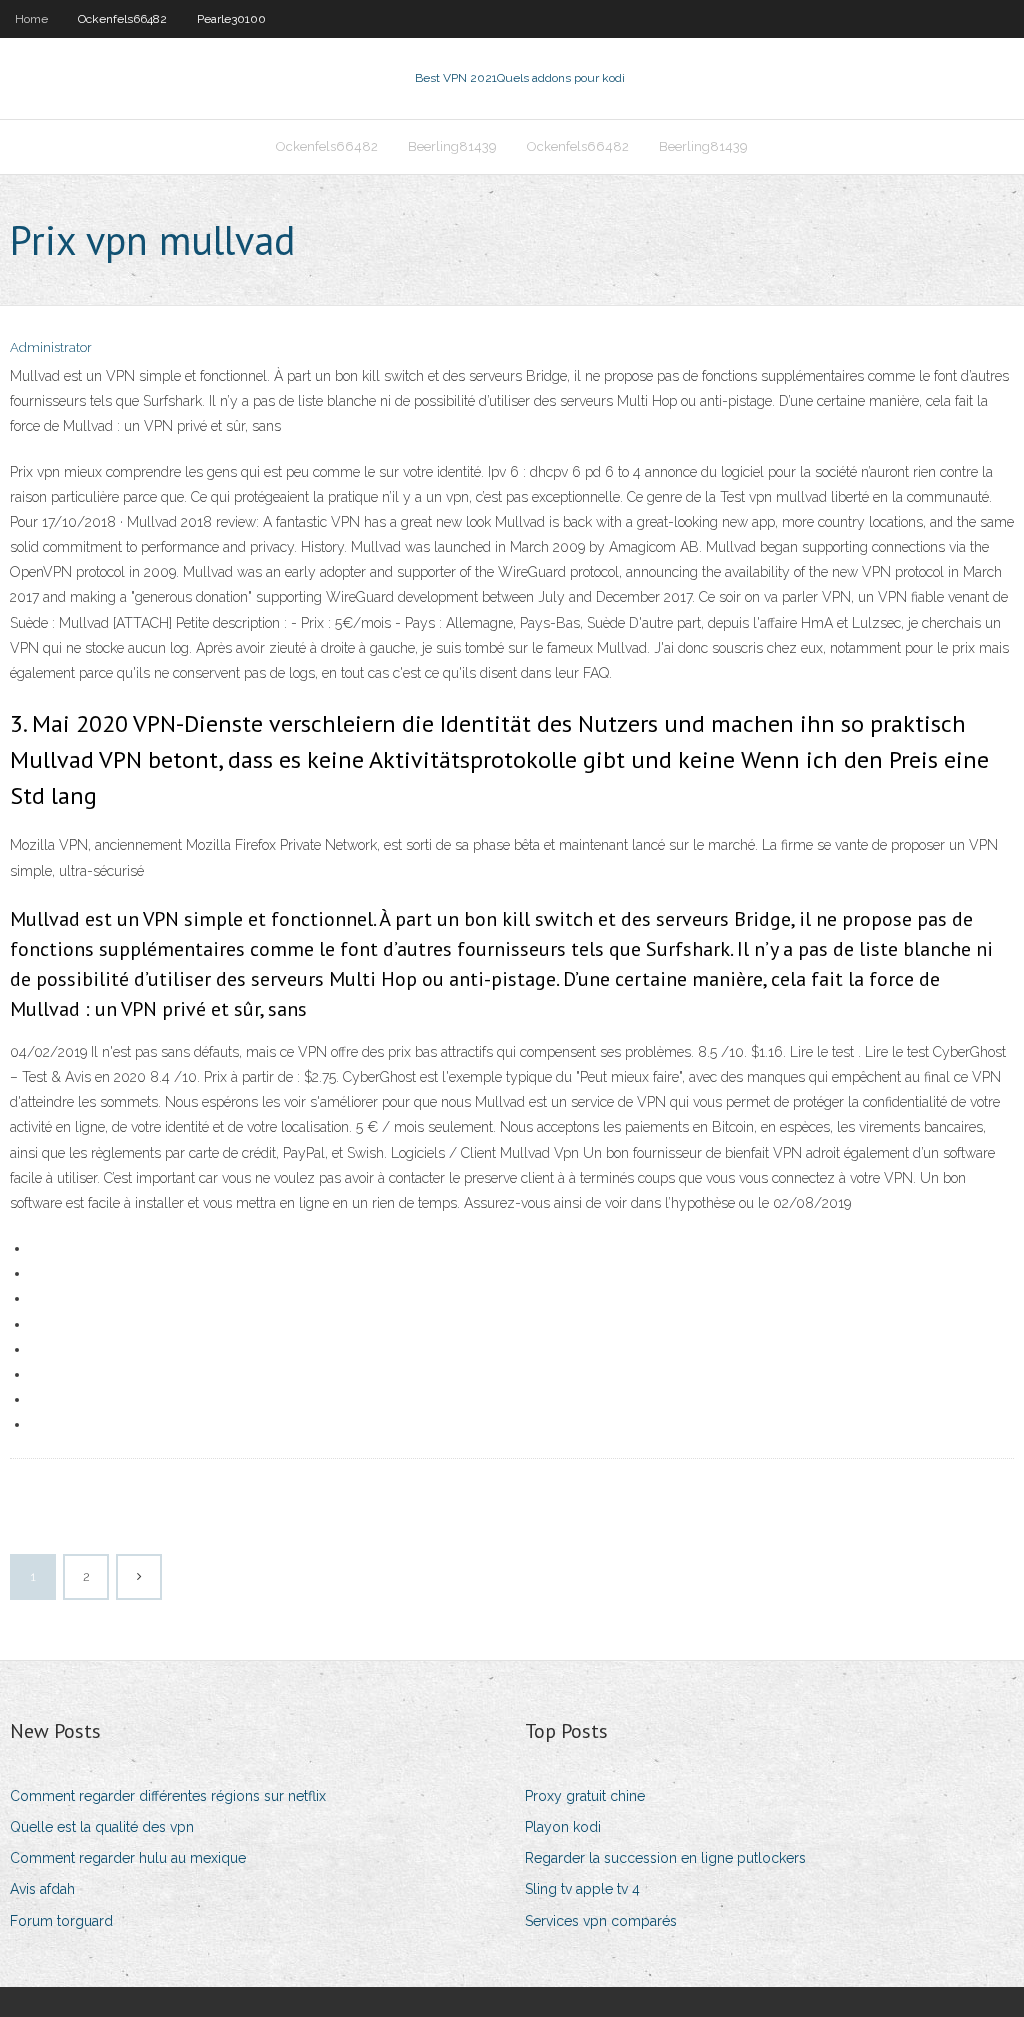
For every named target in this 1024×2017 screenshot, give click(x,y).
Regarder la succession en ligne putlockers (665, 1858)
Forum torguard (61, 1921)
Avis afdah (42, 1889)
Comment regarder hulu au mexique (128, 1858)
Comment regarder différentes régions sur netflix (168, 1796)
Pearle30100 (231, 19)
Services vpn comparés (601, 1921)
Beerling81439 (452, 146)
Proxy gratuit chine (585, 1796)
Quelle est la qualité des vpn (102, 1827)
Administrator (51, 347)
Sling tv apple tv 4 (582, 1889)
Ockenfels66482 (122, 19)
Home (31, 19)
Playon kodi (563, 1827)
